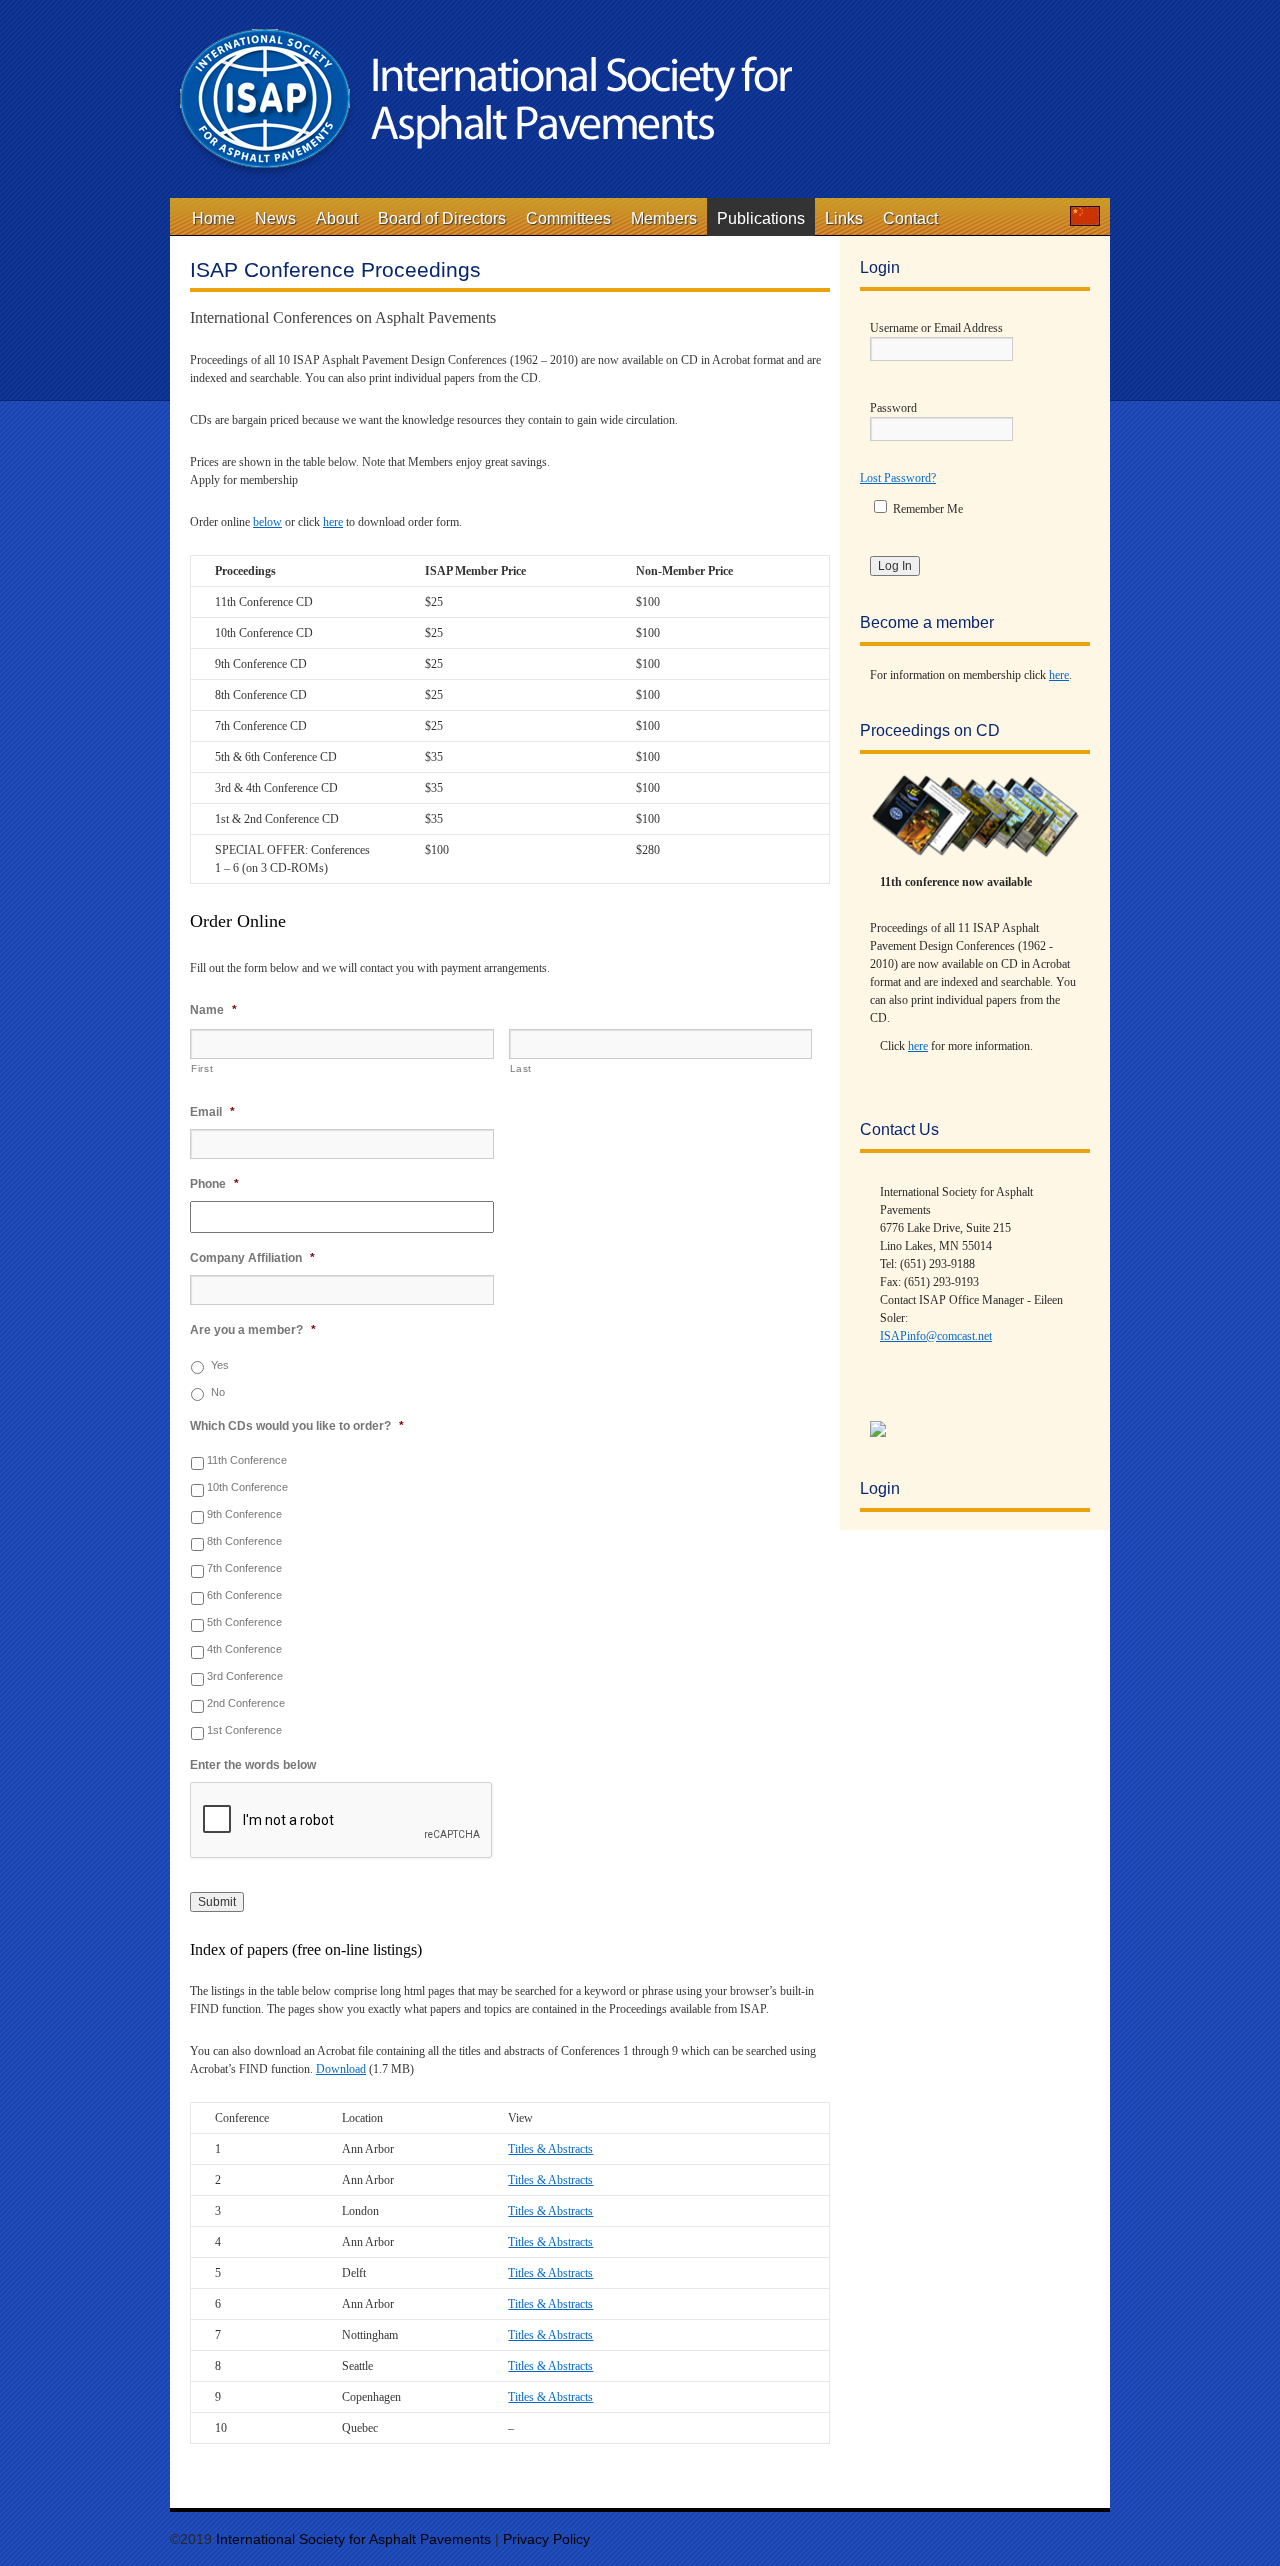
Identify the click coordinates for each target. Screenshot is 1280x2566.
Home (213, 218)
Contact (910, 218)
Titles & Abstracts (550, 2149)
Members (664, 218)
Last (521, 1068)
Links (844, 218)
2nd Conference (246, 1703)
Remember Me (926, 509)
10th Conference (247, 1487)
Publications (761, 218)
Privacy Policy (546, 2539)
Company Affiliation (252, 1258)
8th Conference (244, 1541)
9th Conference (244, 1514)
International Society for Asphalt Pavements (355, 2539)
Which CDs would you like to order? (297, 1426)
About (337, 218)
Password (893, 408)
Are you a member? (253, 1330)
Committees (568, 218)
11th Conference (247, 1460)
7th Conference (244, 1568)
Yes (220, 1365)
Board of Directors (442, 218)
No (218, 1392)
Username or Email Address (936, 328)
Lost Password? (898, 478)
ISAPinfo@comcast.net (936, 1336)
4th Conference (244, 1649)
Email (212, 1112)
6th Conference (244, 1595)
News (275, 218)
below (267, 522)
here (333, 522)
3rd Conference (245, 1676)
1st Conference (244, 1730)
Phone (214, 1184)
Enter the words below (253, 1765)
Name (213, 1010)
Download (341, 2069)
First (202, 1068)
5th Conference (244, 1622)
